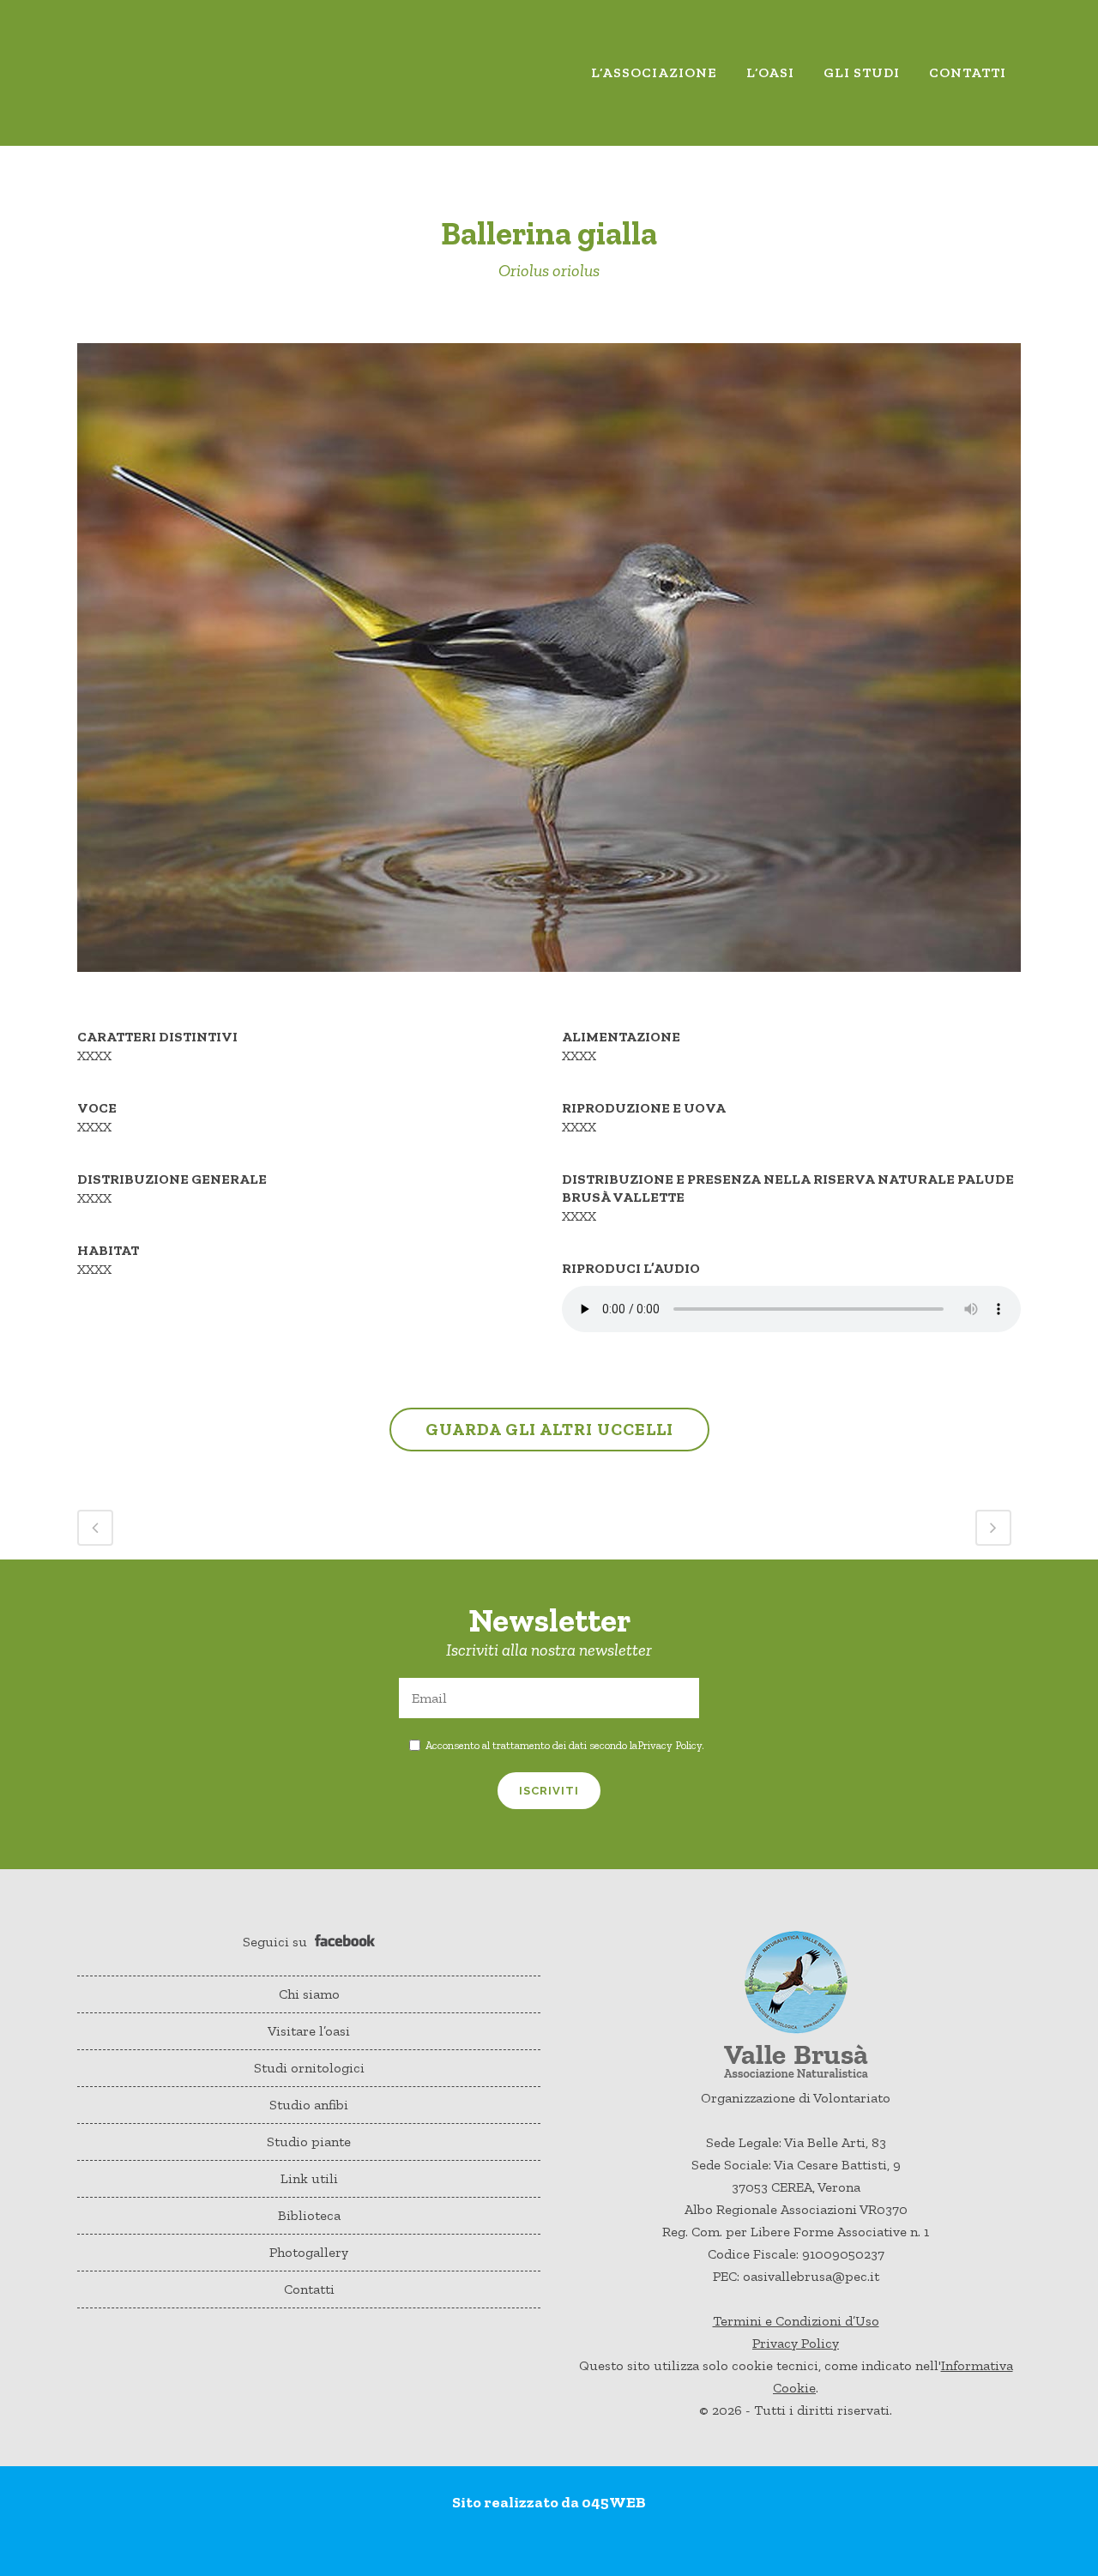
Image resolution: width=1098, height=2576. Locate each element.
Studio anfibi (309, 2105)
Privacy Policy (670, 1745)
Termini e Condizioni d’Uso (796, 2321)
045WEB (614, 2502)
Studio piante (309, 2142)
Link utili (309, 2178)
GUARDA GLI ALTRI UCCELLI (549, 1429)
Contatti (309, 2289)
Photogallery (309, 2252)
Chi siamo (309, 1994)
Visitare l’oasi (309, 2031)
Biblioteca (309, 2215)
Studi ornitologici (309, 2068)
